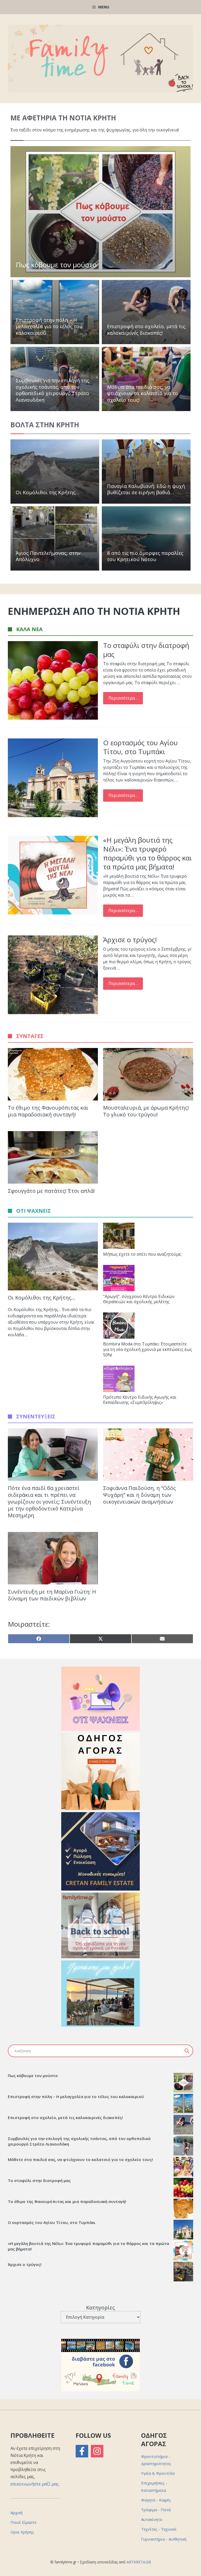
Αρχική (16, 2513)
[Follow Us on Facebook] (82, 2451)
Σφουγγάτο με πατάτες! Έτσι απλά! (51, 1191)
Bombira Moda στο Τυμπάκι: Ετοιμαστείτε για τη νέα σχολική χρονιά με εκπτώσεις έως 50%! (148, 1349)
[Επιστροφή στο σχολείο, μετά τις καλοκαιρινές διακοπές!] (183, 2125)
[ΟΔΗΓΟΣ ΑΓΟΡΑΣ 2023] (100, 1808)
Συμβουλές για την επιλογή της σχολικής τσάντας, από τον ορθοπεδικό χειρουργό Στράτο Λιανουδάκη (52, 390)
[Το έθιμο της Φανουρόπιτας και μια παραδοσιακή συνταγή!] (183, 2209)
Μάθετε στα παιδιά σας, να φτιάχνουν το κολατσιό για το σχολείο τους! (143, 393)
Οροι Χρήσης (22, 2532)
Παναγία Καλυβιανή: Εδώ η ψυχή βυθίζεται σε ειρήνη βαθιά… (146, 489)
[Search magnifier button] (187, 2051)
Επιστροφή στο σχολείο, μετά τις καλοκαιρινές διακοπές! (146, 330)
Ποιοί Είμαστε (23, 2522)
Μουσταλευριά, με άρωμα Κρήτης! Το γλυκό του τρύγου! (146, 1111)
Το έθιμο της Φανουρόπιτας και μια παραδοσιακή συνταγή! (48, 1111)
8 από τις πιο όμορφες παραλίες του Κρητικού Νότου (145, 556)
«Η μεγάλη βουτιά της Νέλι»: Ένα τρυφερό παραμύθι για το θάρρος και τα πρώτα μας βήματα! (147, 853)
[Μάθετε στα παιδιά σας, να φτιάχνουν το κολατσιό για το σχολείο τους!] (183, 2167)
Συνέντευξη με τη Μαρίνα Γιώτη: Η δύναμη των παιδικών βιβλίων (52, 1595)
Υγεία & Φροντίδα (158, 2473)
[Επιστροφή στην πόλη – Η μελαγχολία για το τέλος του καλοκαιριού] (183, 2104)
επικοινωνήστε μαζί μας (35, 2484)
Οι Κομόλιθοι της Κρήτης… (48, 492)
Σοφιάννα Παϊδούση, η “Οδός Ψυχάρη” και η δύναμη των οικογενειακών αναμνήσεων (139, 1495)
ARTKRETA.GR (139, 2562)
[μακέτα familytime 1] (100, 1889)
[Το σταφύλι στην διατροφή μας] (183, 2188)
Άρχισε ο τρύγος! (130, 940)
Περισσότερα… (123, 698)
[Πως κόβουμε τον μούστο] (183, 2083)
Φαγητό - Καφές (156, 2500)
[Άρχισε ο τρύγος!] (183, 2272)
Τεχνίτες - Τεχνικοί (159, 2529)
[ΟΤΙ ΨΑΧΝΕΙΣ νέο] (100, 1729)
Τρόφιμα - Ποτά (156, 2510)
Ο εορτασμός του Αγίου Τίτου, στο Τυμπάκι (140, 747)
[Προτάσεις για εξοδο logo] (100, 2025)
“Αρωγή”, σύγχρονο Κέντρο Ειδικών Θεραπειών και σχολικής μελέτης (139, 1299)
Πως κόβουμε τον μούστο (56, 265)
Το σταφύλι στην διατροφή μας (146, 650)
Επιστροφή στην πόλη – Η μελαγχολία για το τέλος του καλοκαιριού (49, 326)
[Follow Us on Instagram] (97, 2451)
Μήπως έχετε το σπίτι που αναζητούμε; (142, 1254)
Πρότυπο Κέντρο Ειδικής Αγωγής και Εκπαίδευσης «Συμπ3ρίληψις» (140, 1400)
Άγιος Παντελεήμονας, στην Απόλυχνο (48, 556)
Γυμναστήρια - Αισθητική (164, 2539)
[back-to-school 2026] (100, 1957)
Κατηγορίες (100, 2308)
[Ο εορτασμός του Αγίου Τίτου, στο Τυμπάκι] (183, 2230)
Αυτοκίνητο (152, 2519)
